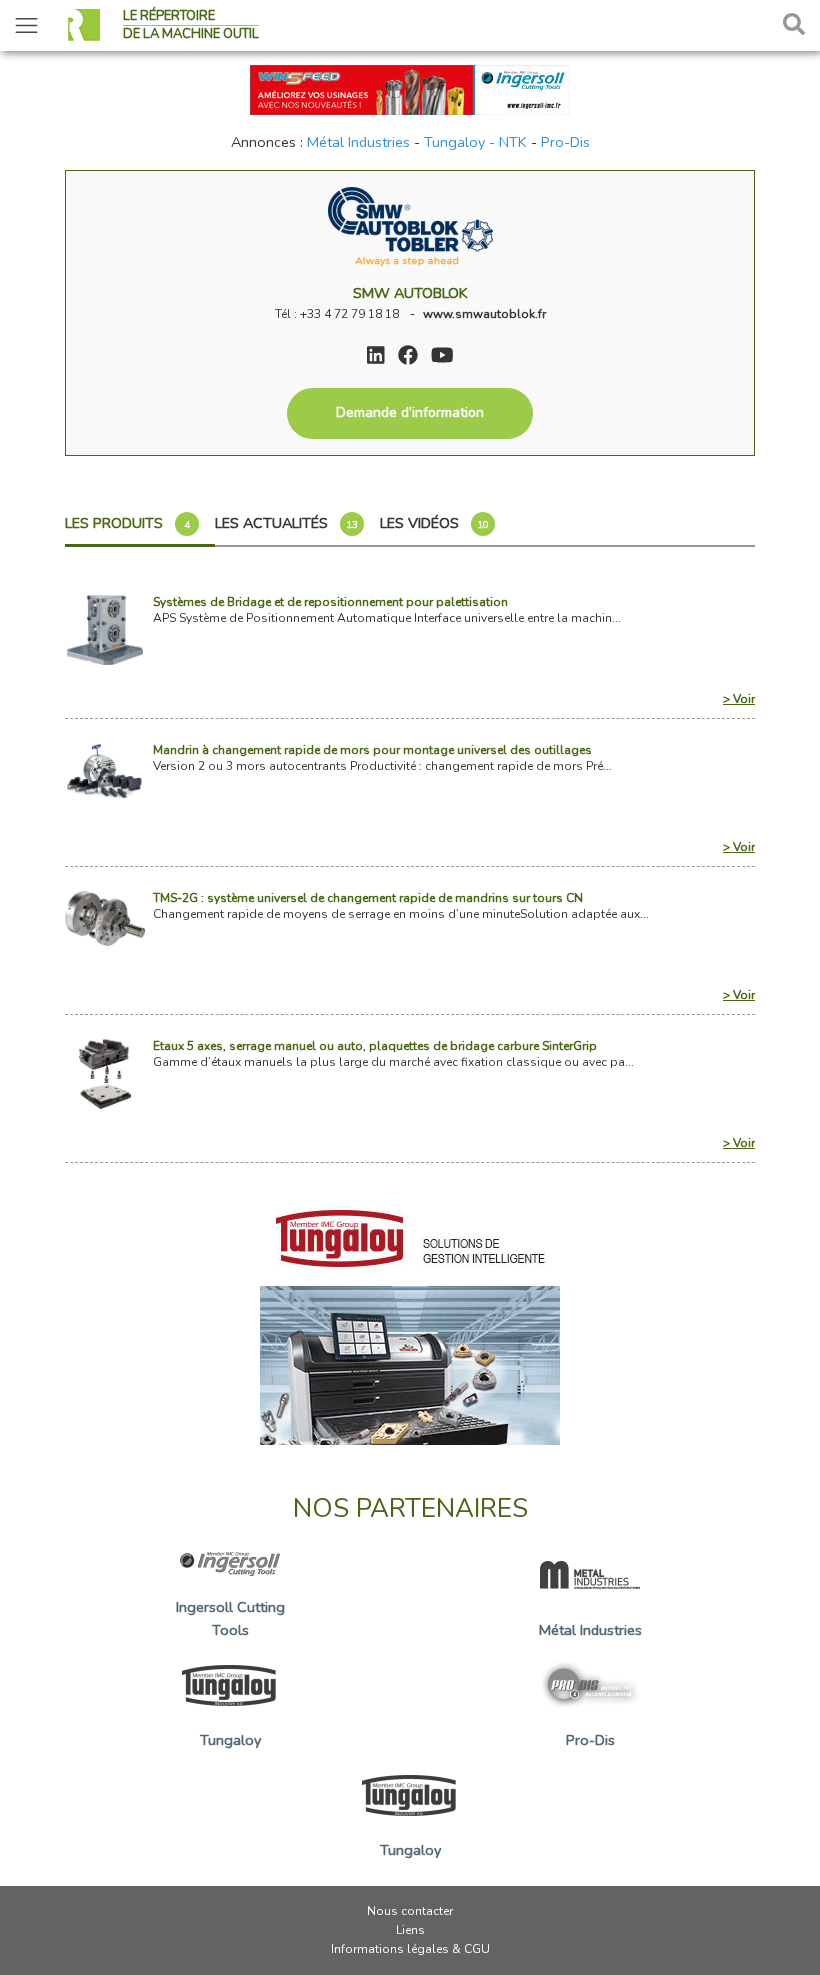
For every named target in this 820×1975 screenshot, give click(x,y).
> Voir (739, 699)
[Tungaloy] (410, 1318)
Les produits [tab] (127, 523)
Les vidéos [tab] (434, 523)
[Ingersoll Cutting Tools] (410, 88)
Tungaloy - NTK (475, 142)
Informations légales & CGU (410, 1949)
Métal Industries (358, 142)
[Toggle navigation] (26, 25)
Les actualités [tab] (286, 523)
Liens (410, 1930)
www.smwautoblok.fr (484, 314)
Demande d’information (410, 412)
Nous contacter (410, 1911)
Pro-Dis (565, 142)
